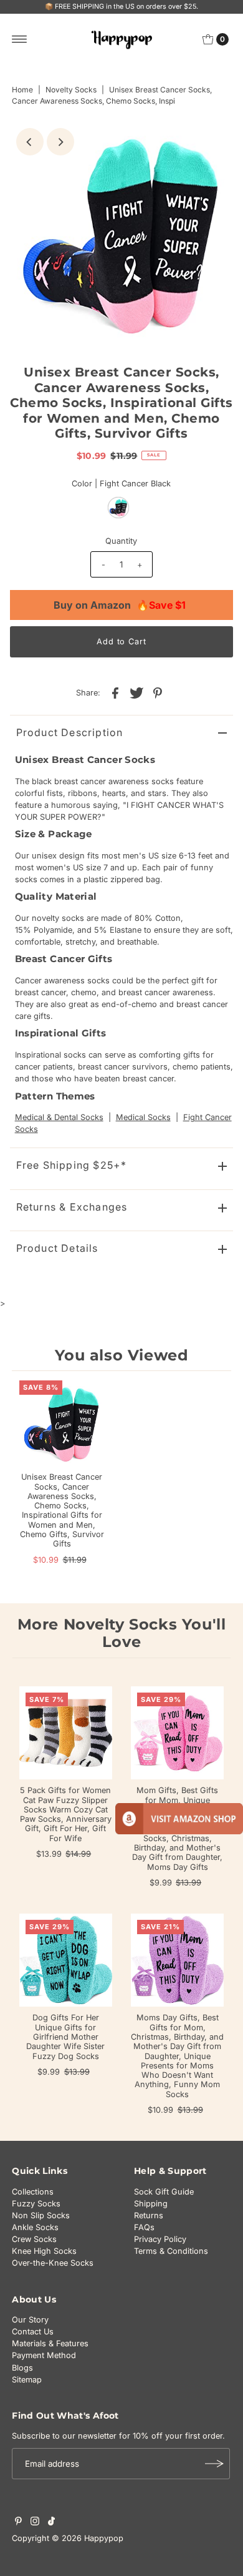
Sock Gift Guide (164, 2192)
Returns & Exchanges (72, 1207)
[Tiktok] (51, 2523)
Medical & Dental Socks (59, 1117)
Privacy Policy (160, 2239)
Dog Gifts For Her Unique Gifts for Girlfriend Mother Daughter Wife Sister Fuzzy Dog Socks (65, 2037)
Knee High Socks (44, 2251)
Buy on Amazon (120, 605)
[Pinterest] (18, 2523)
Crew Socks (34, 2239)
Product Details (57, 1248)
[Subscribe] (214, 2464)
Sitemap (27, 2380)
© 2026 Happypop (88, 2538)
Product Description (70, 732)
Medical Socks (143, 1117)
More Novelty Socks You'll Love (122, 1633)
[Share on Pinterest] (158, 693)
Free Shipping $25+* (72, 1165)
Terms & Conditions (171, 2251)
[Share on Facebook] (115, 693)
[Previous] (30, 142)
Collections (33, 2192)
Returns (149, 2215)
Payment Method (44, 2355)
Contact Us (33, 2332)
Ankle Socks (35, 2227)
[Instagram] (35, 2523)
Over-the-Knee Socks (53, 2263)
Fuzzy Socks (36, 2204)
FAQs (144, 2227)
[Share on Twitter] (136, 693)
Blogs (22, 2368)
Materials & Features (50, 2343)
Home (22, 90)
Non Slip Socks (41, 2215)
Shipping (151, 2204)
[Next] (60, 142)
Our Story (30, 2320)
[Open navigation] (20, 39)
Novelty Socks (71, 90)
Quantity (121, 541)
